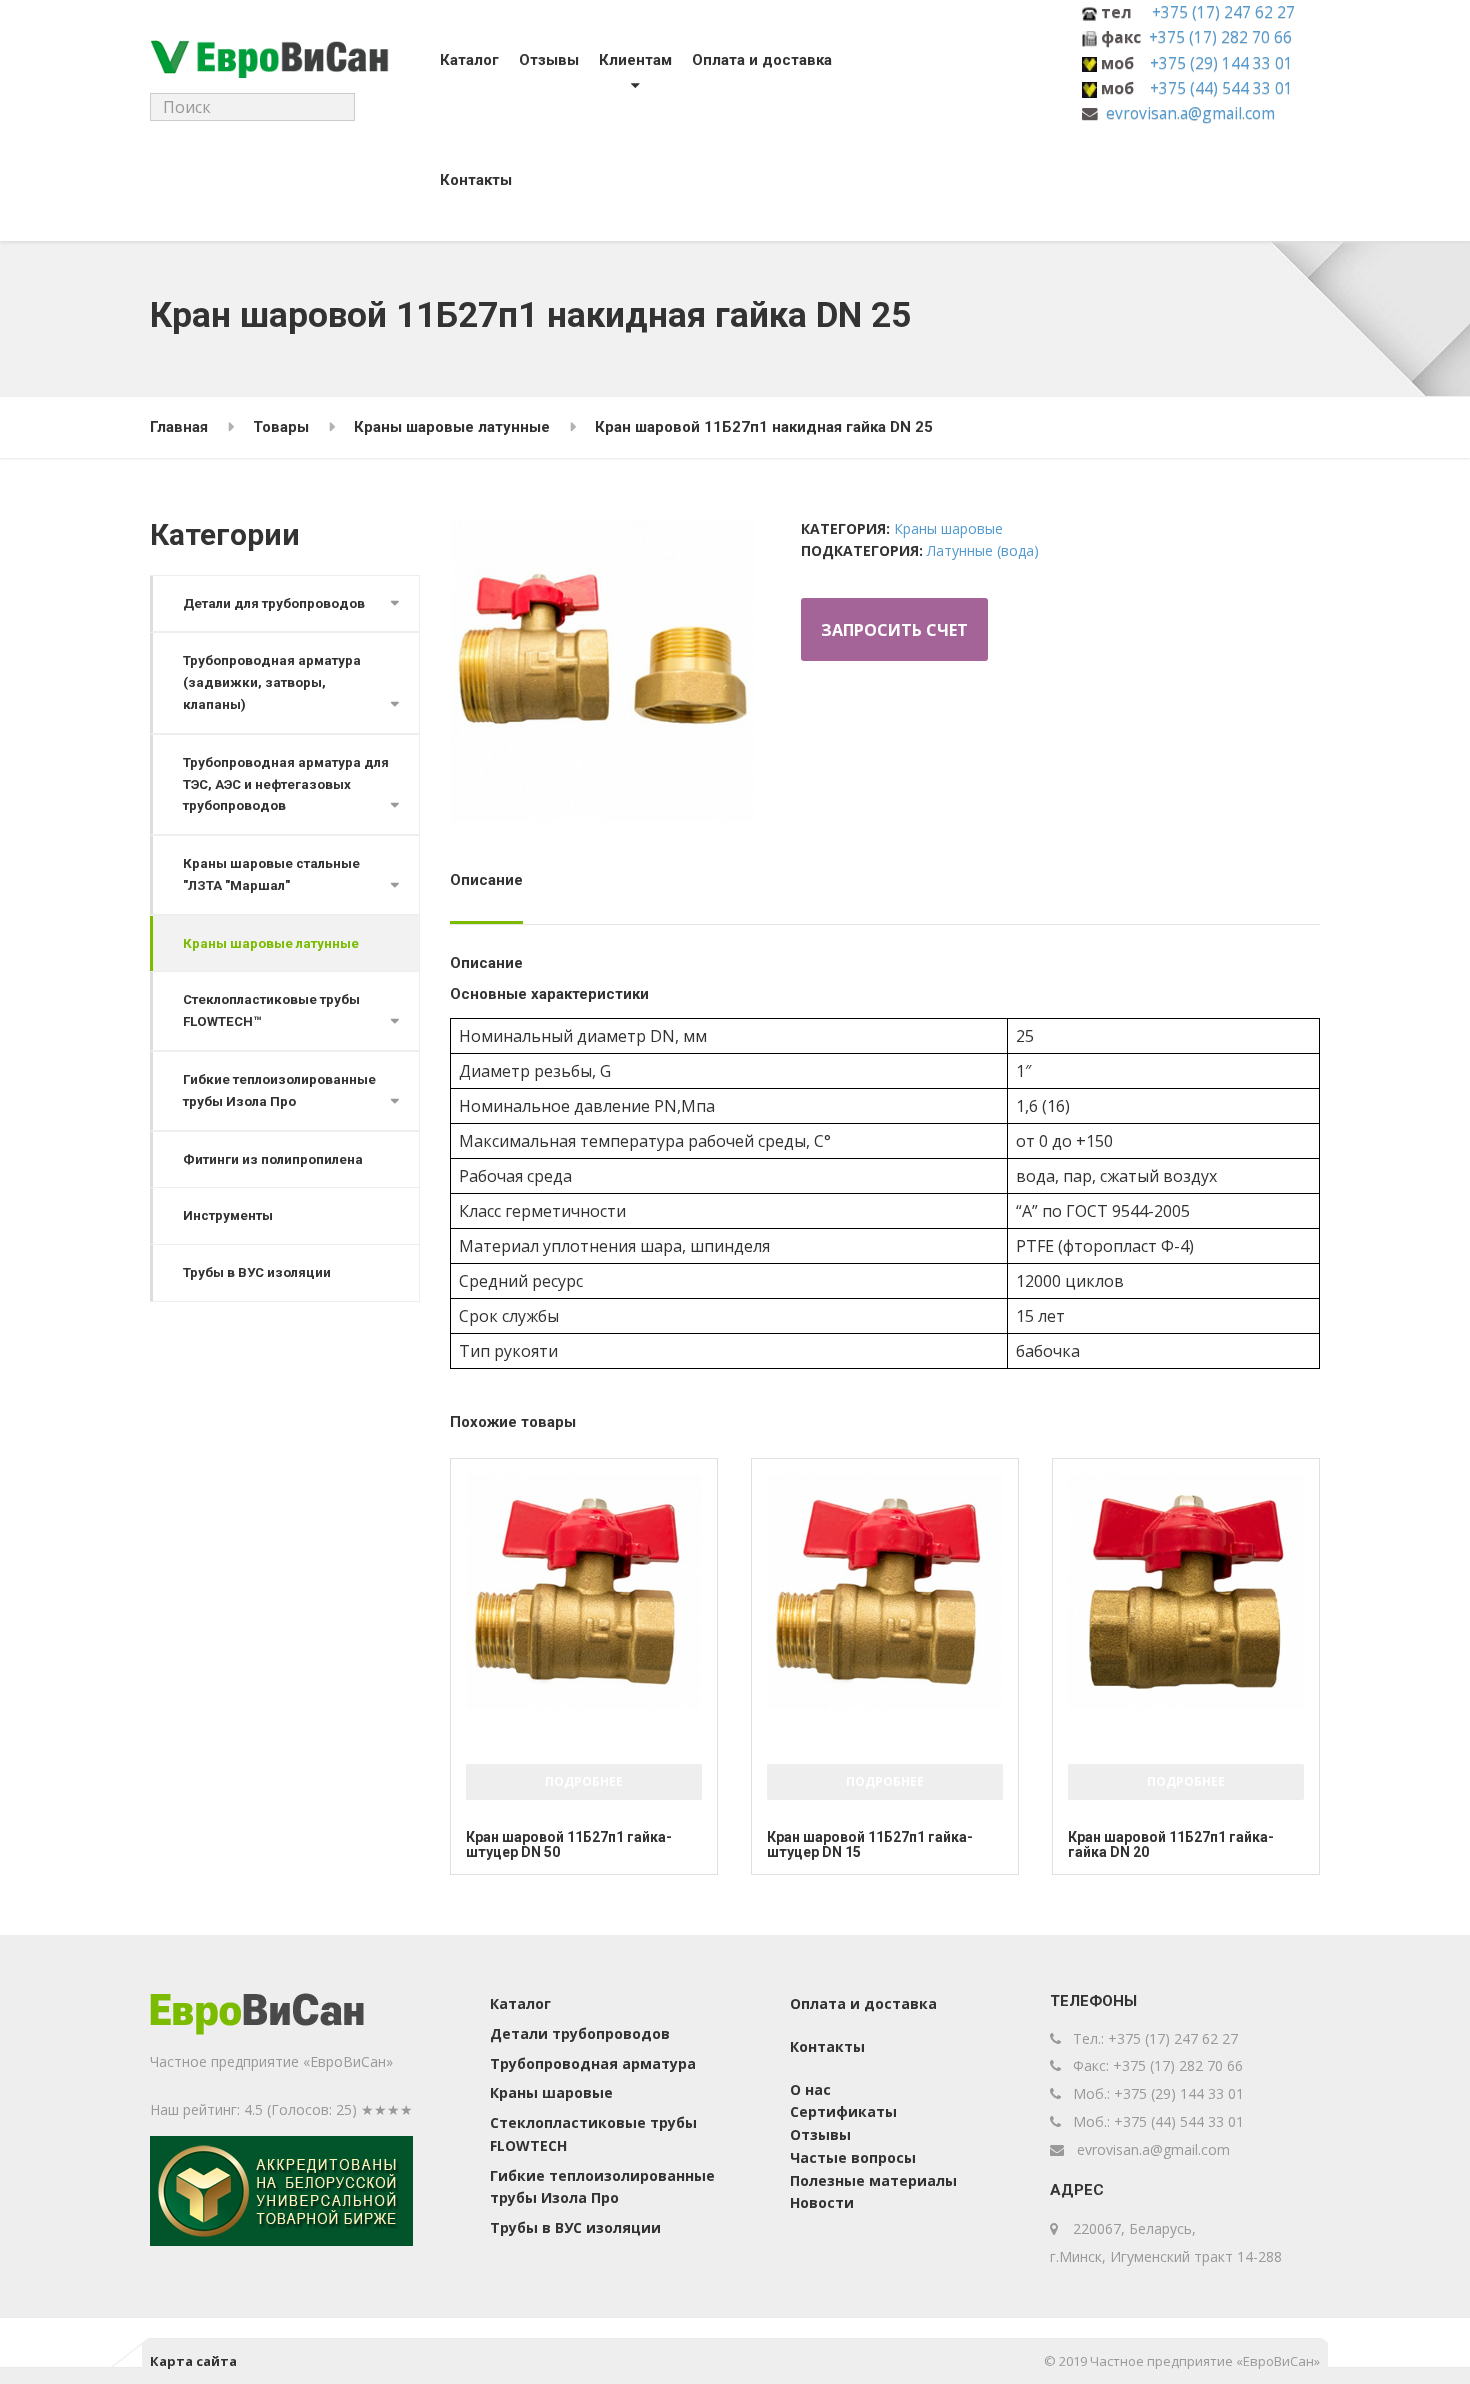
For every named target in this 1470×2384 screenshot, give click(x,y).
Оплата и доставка (762, 60)
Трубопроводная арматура (593, 2063)
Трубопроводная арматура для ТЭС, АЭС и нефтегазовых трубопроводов (286, 784)
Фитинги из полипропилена (273, 1159)
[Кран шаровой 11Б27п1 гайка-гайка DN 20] (1186, 1592)
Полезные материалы (873, 2180)
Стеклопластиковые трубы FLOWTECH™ (271, 1010)
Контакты (476, 180)
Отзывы (549, 60)
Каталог (469, 60)
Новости (822, 2202)
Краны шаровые (948, 528)
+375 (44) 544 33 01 (1221, 88)
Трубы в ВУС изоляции (257, 1272)
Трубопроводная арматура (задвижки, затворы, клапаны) (272, 682)
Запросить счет (894, 630)
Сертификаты (843, 2111)
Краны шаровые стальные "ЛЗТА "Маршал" (271, 874)
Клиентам (635, 60)
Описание (486, 880)
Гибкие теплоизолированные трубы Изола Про (279, 1090)
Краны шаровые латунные (271, 943)
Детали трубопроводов (580, 2033)
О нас (810, 2089)
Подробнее (584, 1781)
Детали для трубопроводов (274, 603)
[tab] (491, 887)
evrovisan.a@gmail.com (1190, 113)
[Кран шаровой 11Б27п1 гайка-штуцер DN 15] (885, 1592)
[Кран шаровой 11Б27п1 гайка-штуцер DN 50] (584, 1592)
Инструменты (228, 1215)
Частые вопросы (853, 2157)
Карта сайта (193, 2361)
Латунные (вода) (983, 550)
